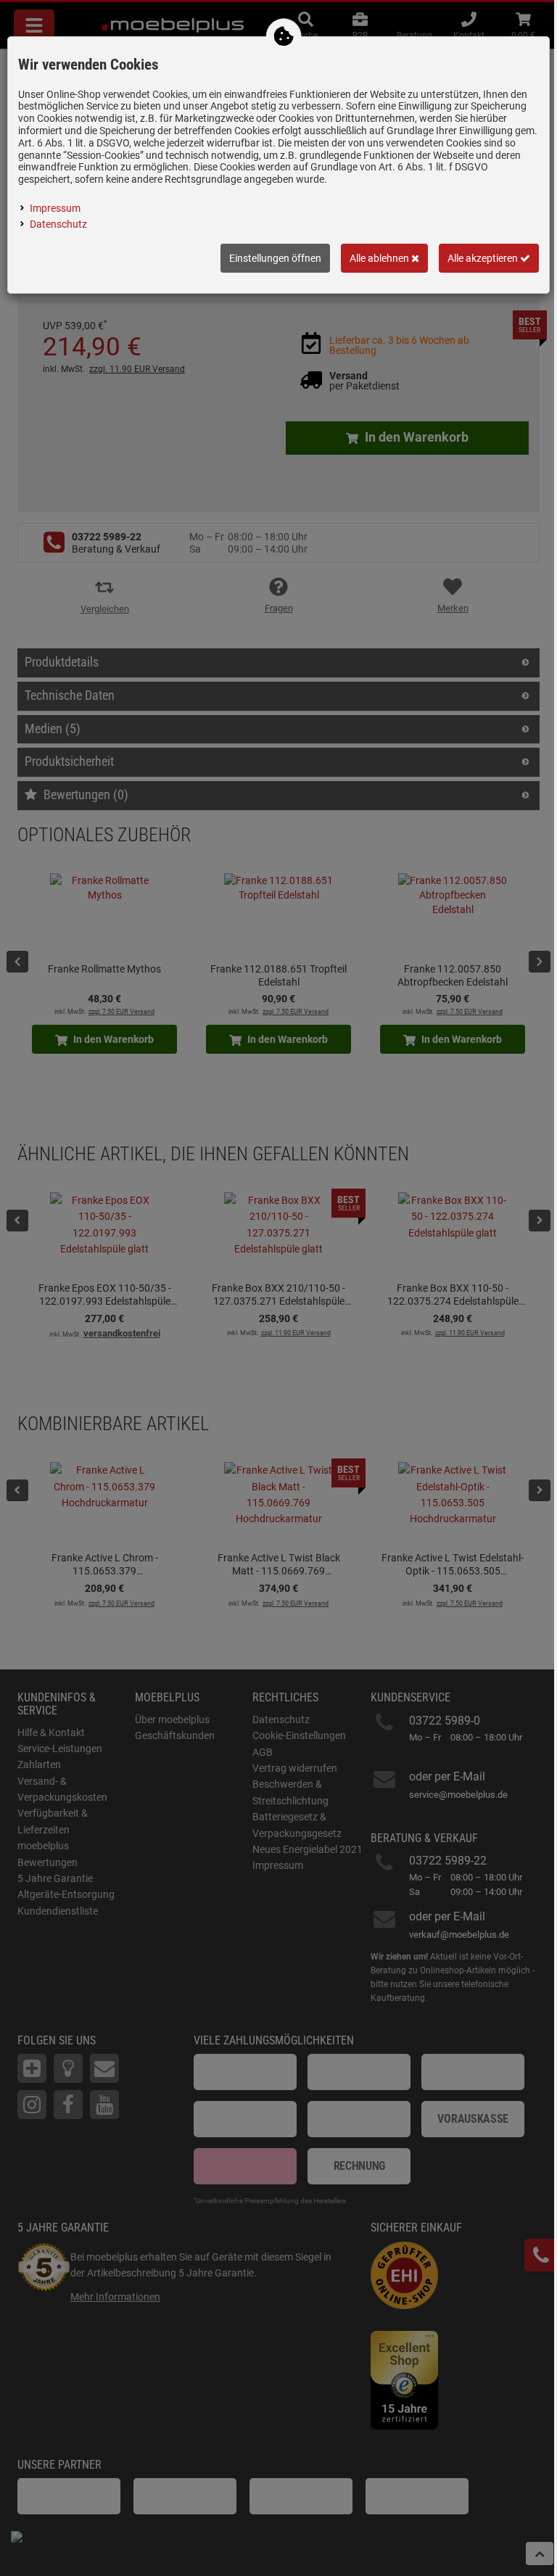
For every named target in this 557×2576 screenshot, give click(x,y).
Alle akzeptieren (484, 258)
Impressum (55, 208)
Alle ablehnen (380, 258)
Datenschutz (58, 224)
